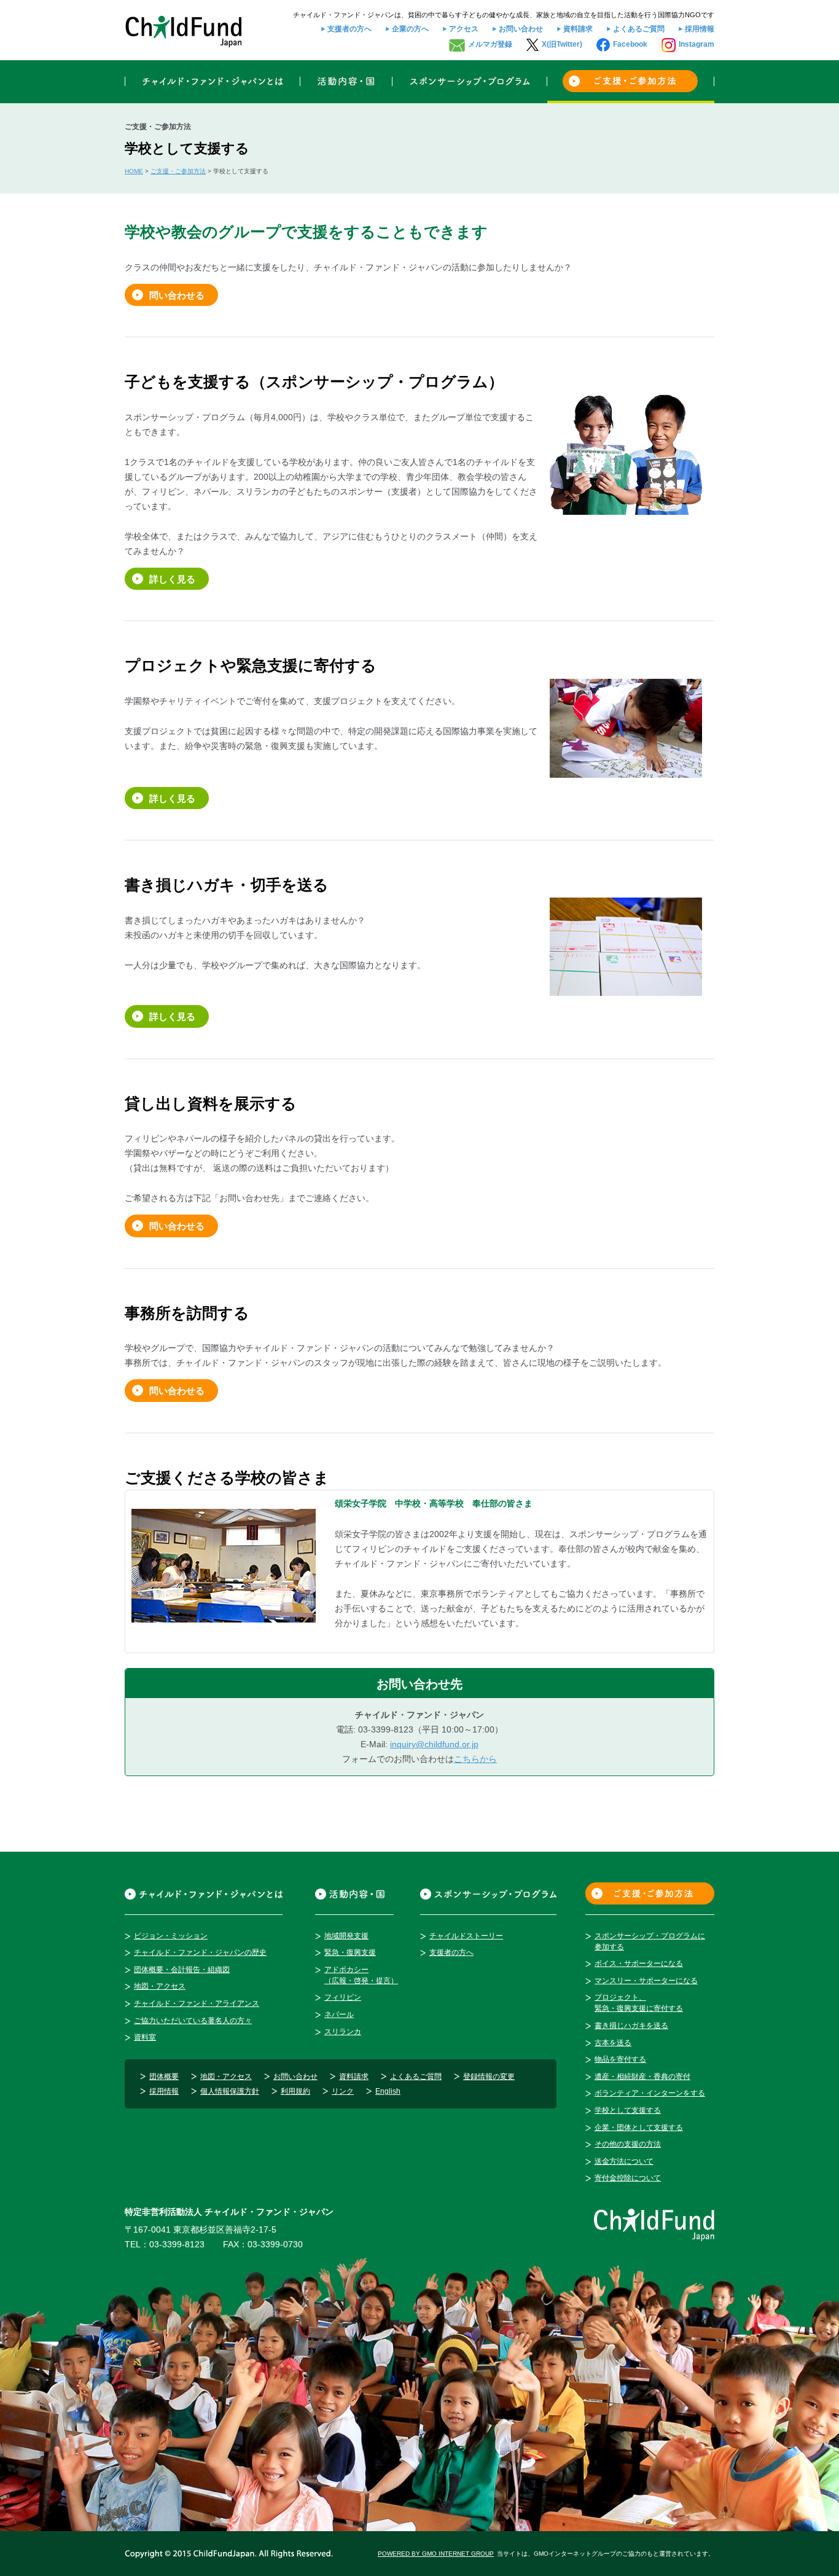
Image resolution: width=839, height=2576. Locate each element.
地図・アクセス (160, 1986)
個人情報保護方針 (230, 2091)
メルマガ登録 (490, 44)
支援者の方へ (349, 29)
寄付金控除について (628, 2178)
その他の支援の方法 (628, 2144)
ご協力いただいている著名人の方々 (193, 2021)
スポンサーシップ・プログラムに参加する (650, 1941)
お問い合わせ (521, 29)
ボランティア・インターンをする (650, 2093)
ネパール (339, 2014)
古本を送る (613, 2043)
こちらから (475, 1759)
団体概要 (164, 2077)
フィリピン (343, 1997)
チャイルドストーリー (466, 1936)
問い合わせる (177, 295)
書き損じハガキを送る (631, 2026)
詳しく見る (172, 579)
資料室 (145, 2037)
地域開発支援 (346, 1936)
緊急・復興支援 (350, 1952)
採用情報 (700, 29)
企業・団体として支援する (639, 2128)
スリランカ (343, 2032)
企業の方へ (410, 29)
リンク (343, 2091)
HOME (134, 171)
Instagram (697, 44)
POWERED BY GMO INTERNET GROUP (436, 2554)
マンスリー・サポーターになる (646, 1981)
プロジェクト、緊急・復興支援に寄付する (639, 2003)
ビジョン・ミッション (171, 1936)
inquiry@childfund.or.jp (434, 1744)
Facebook (630, 44)
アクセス (464, 29)
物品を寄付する (620, 2059)
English (388, 2091)
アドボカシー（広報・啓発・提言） (361, 1975)
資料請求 (578, 29)
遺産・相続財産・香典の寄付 (642, 2077)
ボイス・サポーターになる (639, 1963)
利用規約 (295, 2091)
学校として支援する (628, 2110)
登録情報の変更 (489, 2077)
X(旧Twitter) (562, 44)
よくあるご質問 (639, 29)
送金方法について (624, 2161)
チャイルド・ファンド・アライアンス (197, 2003)
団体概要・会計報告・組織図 (182, 1970)
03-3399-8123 (177, 2244)
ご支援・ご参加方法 (178, 171)
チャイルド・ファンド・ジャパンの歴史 (200, 1952)
